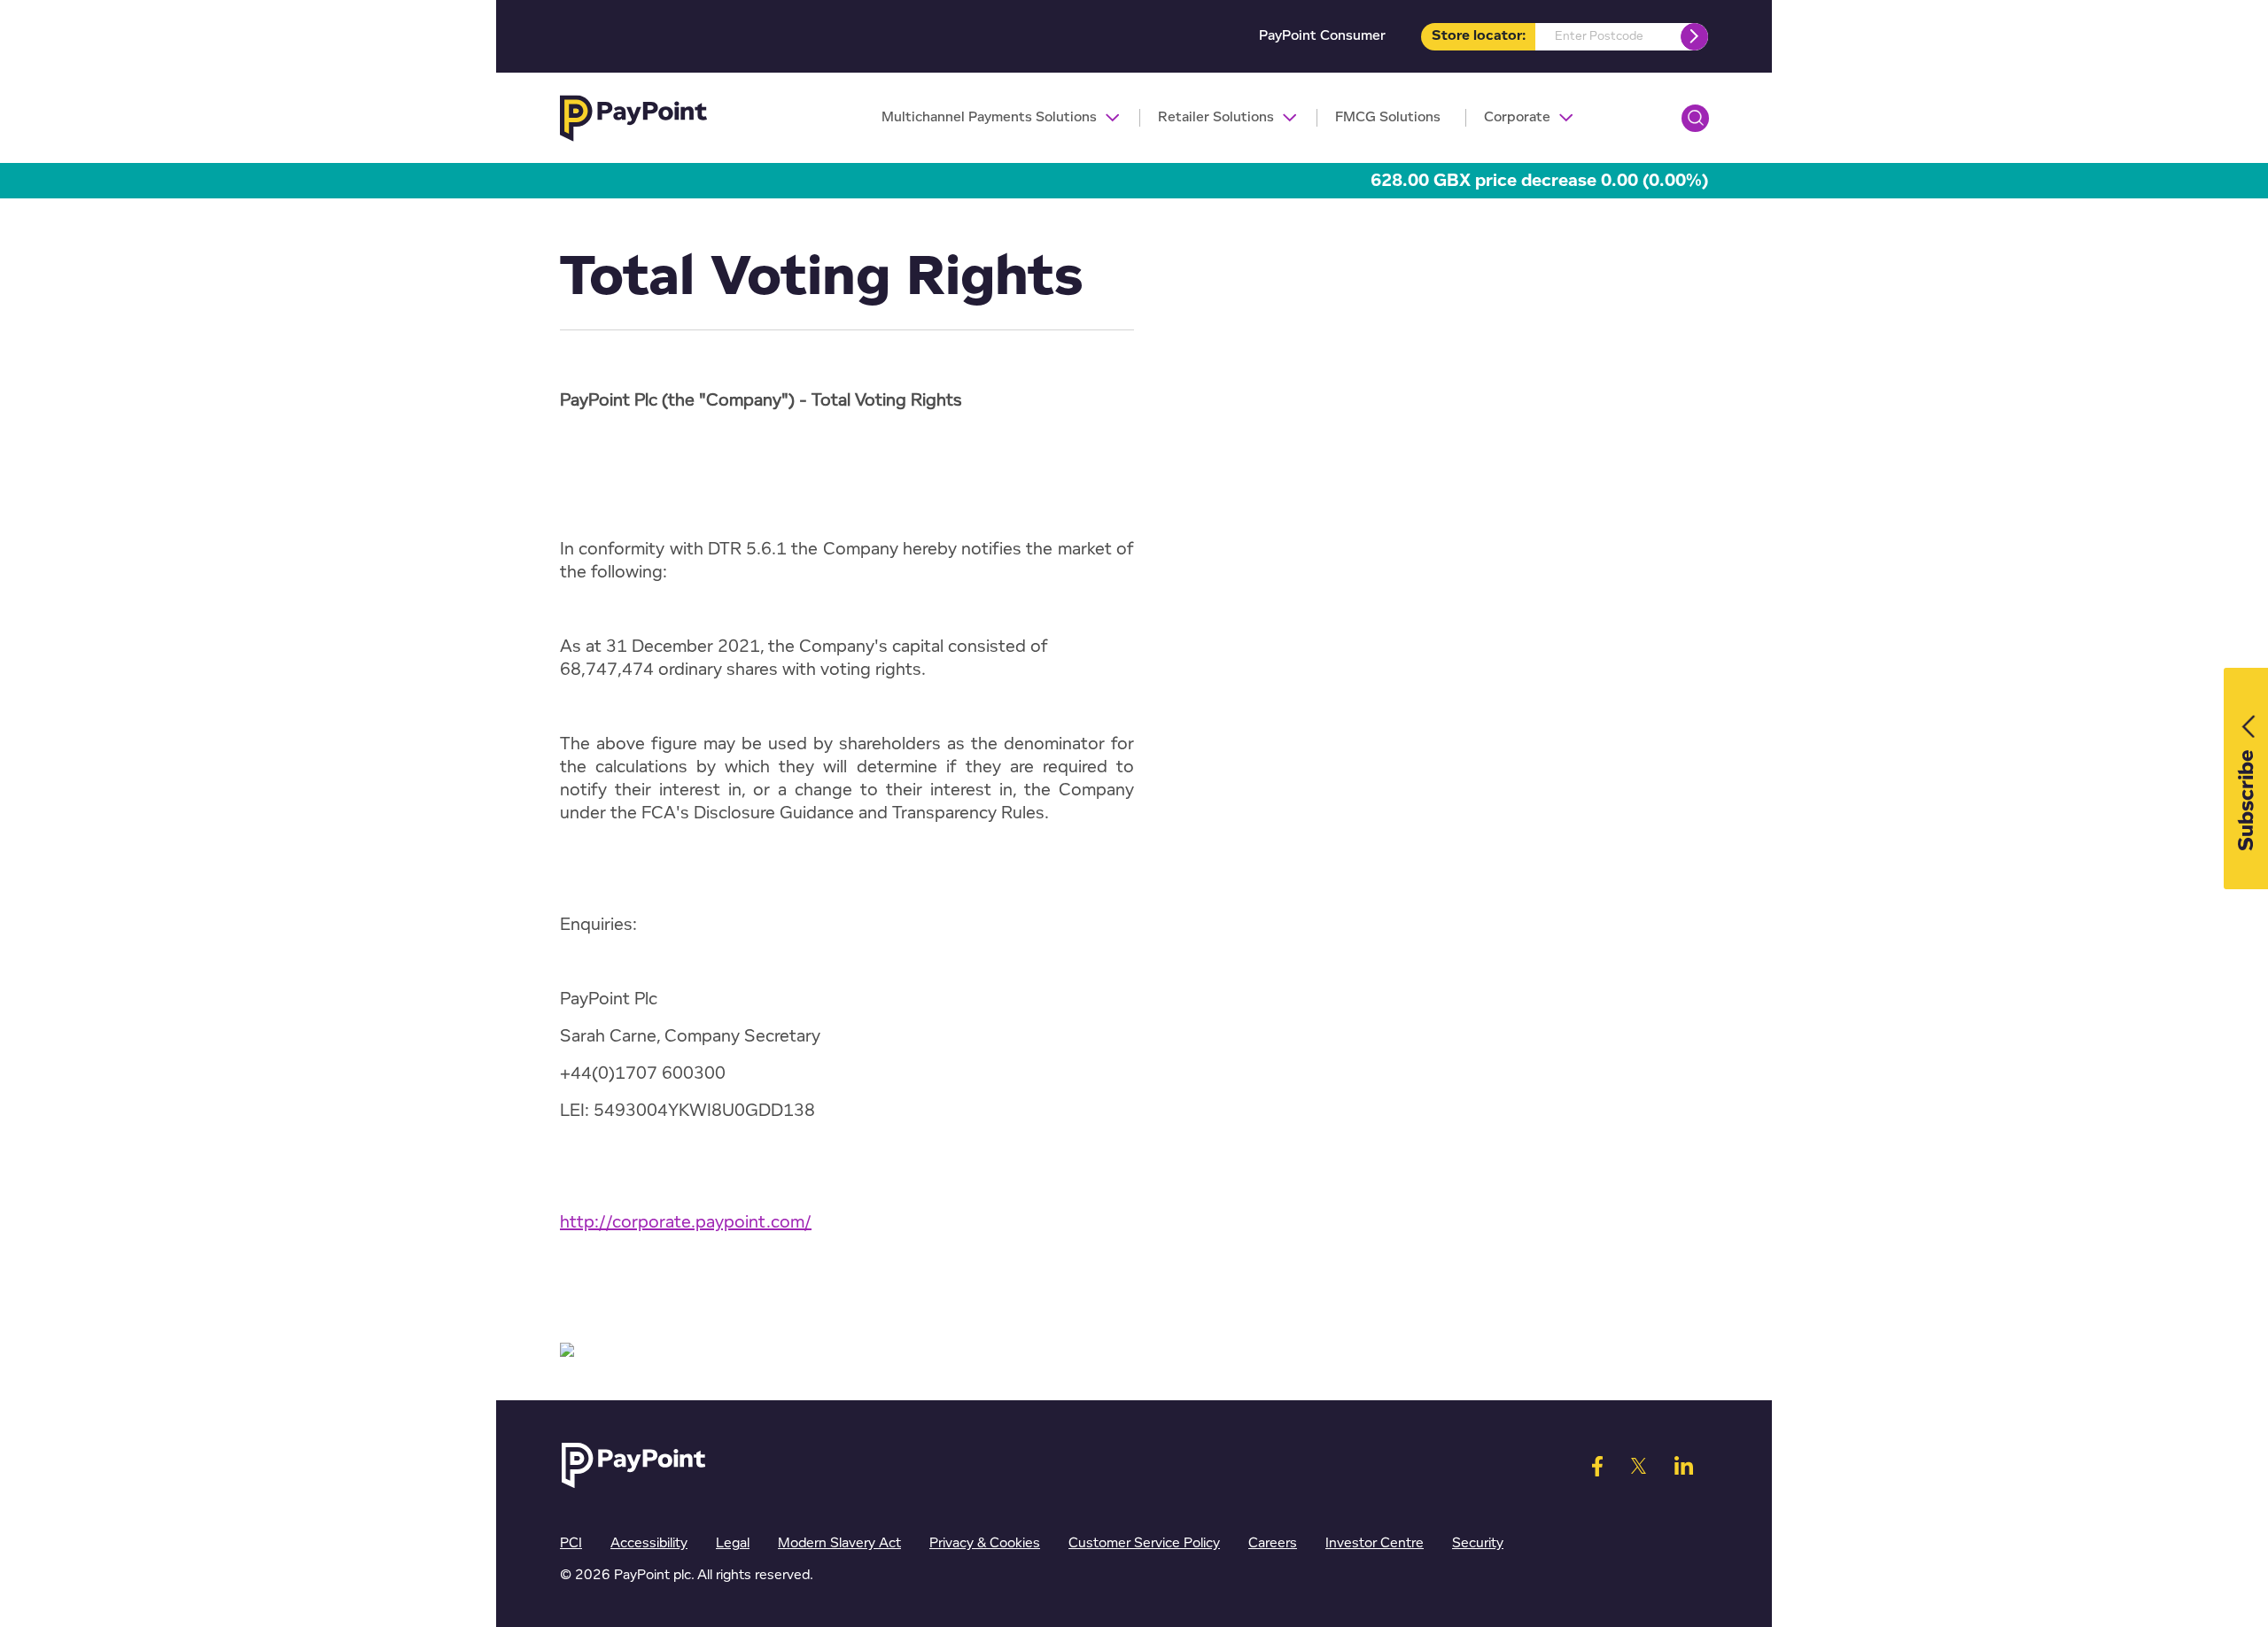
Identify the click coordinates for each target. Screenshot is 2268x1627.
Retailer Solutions (1216, 117)
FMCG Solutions (1388, 117)
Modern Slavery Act (839, 1543)
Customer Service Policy (1144, 1543)
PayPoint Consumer (1322, 36)
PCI (571, 1543)
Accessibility (649, 1543)
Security (1478, 1543)
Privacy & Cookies (985, 1543)
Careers (1273, 1543)
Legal (733, 1543)
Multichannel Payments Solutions (989, 117)
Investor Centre (1375, 1543)
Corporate (1517, 117)
